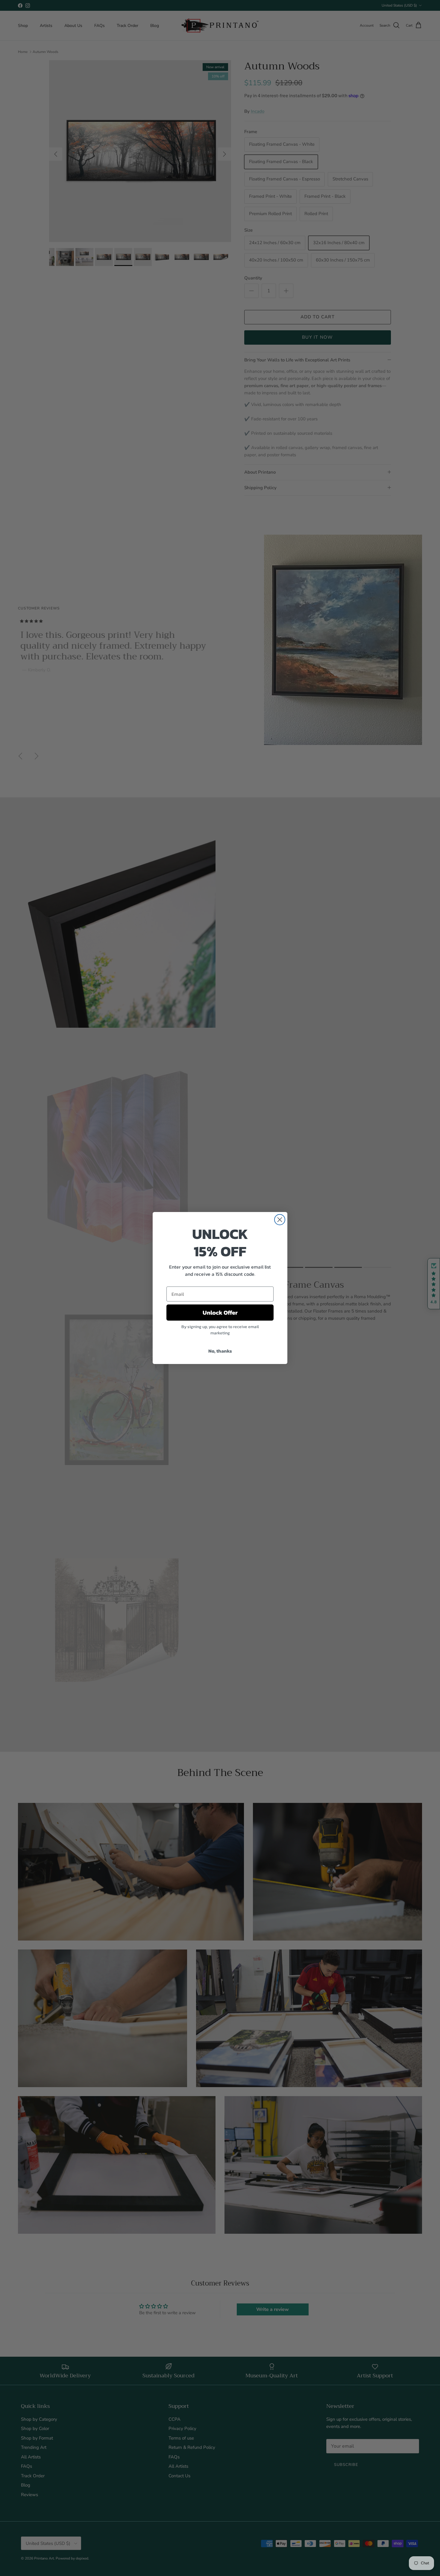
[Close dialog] (280, 1220)
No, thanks (220, 1351)
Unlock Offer (220, 1313)
